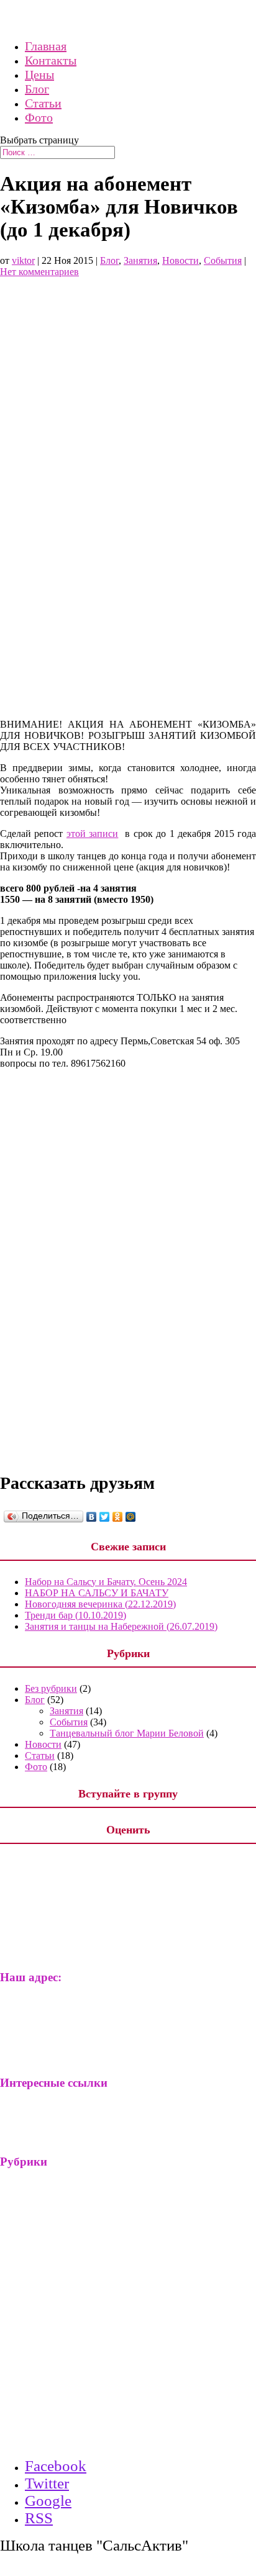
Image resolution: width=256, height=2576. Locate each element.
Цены (39, 75)
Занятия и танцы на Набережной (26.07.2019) (121, 1626)
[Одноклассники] (118, 1517)
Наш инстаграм (58, 2439)
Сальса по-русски (62, 2131)
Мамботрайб (52, 2114)
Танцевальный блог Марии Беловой (127, 1733)
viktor (23, 260)
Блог (37, 89)
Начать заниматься (89, 2371)
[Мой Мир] (131, 1517)
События (223, 260)
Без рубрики (51, 1688)
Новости (181, 260)
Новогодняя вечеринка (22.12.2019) (100, 1604)
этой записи (92, 834)
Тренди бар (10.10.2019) (75, 1615)
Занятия (140, 260)
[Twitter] (105, 1517)
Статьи (43, 103)
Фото (39, 117)
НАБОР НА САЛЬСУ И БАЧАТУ (97, 1593)
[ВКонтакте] (92, 1517)
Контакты (51, 60)
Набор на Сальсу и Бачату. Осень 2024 (106, 1582)
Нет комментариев (39, 272)
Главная (46, 46)
